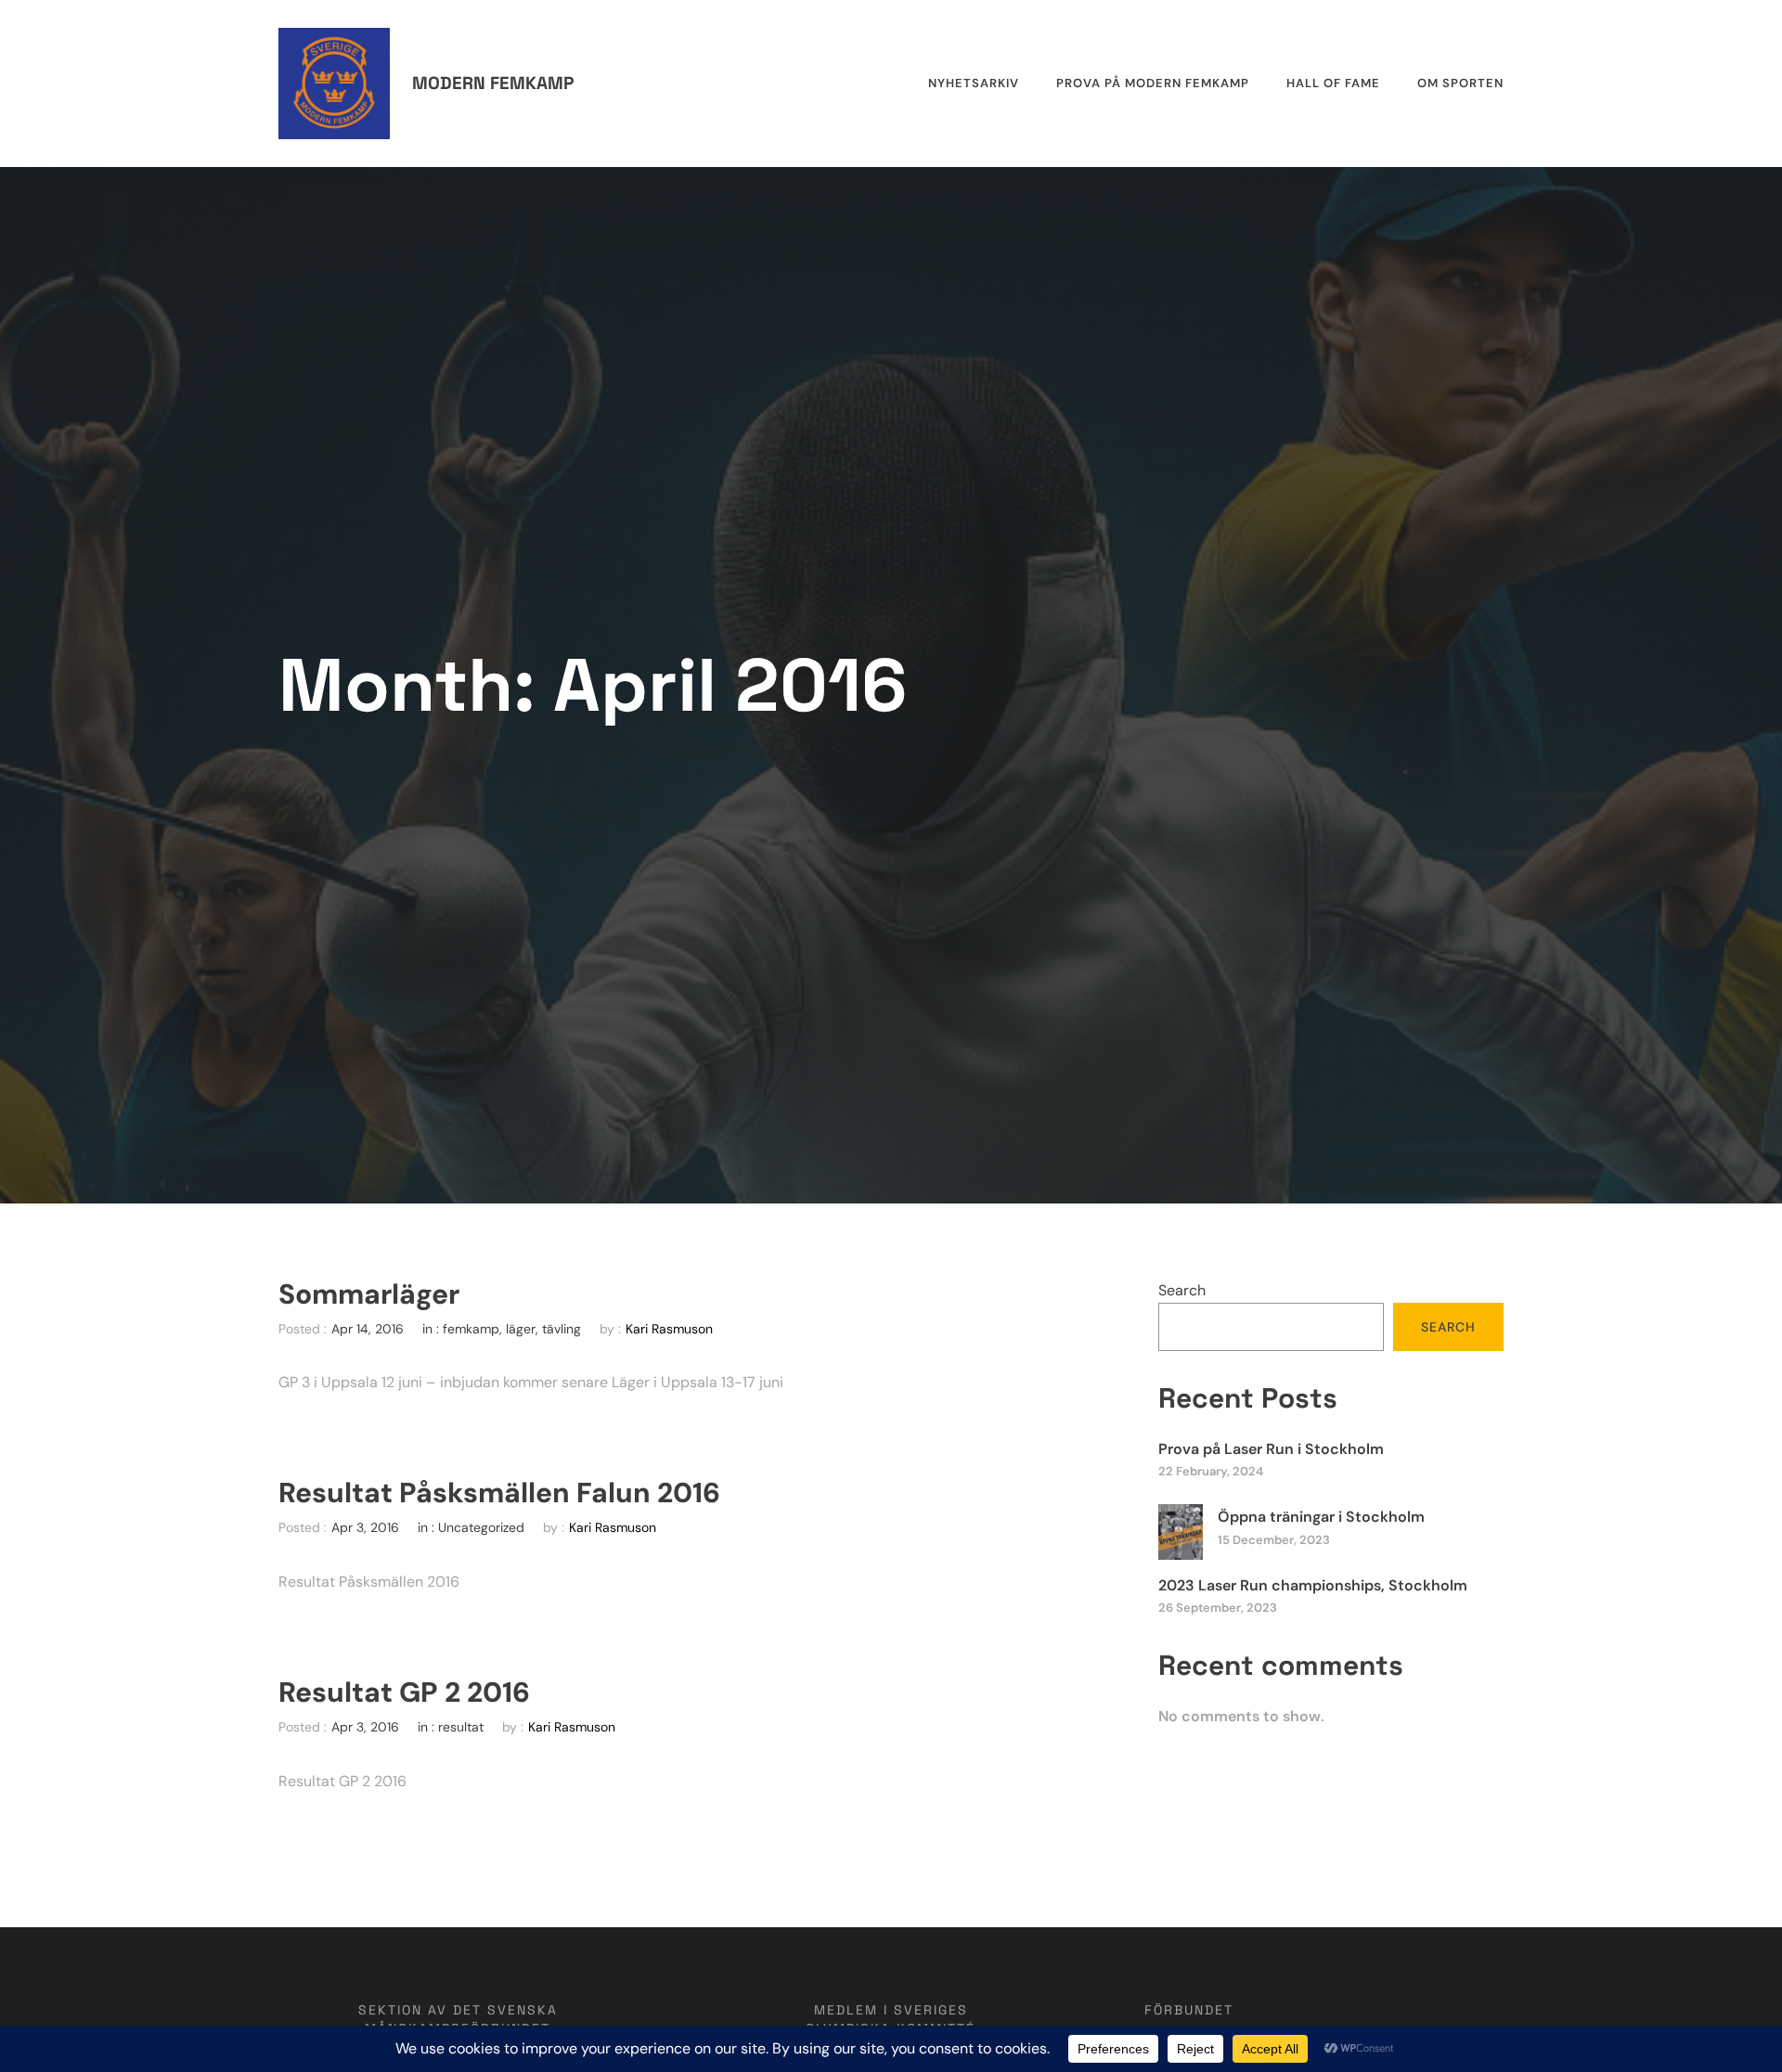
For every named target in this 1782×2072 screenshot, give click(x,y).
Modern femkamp (493, 83)
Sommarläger (369, 1294)
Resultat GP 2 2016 (404, 1692)
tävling (562, 1329)
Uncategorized (481, 1527)
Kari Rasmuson (669, 1329)
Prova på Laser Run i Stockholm (1271, 1449)
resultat (461, 1727)
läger (521, 1329)
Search (1182, 1290)
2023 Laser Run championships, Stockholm (1313, 1585)
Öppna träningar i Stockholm (1321, 1517)
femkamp (471, 1329)
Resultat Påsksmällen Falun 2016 (499, 1493)
